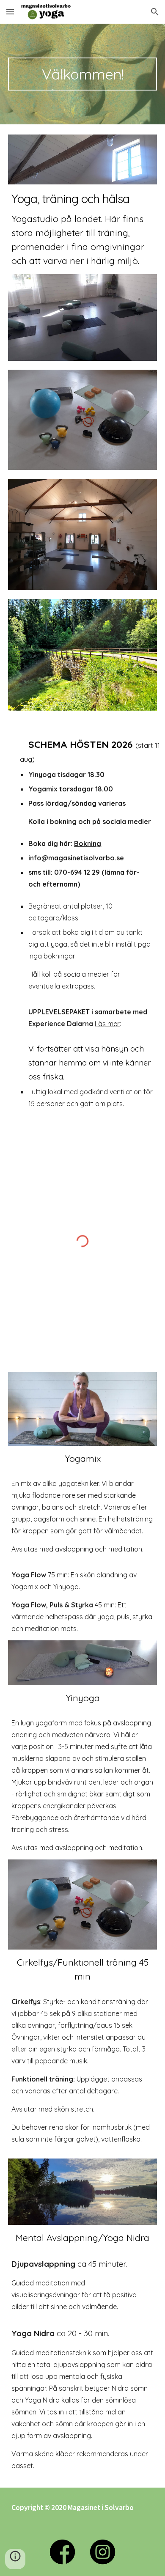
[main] (82, 74)
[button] (10, 12)
